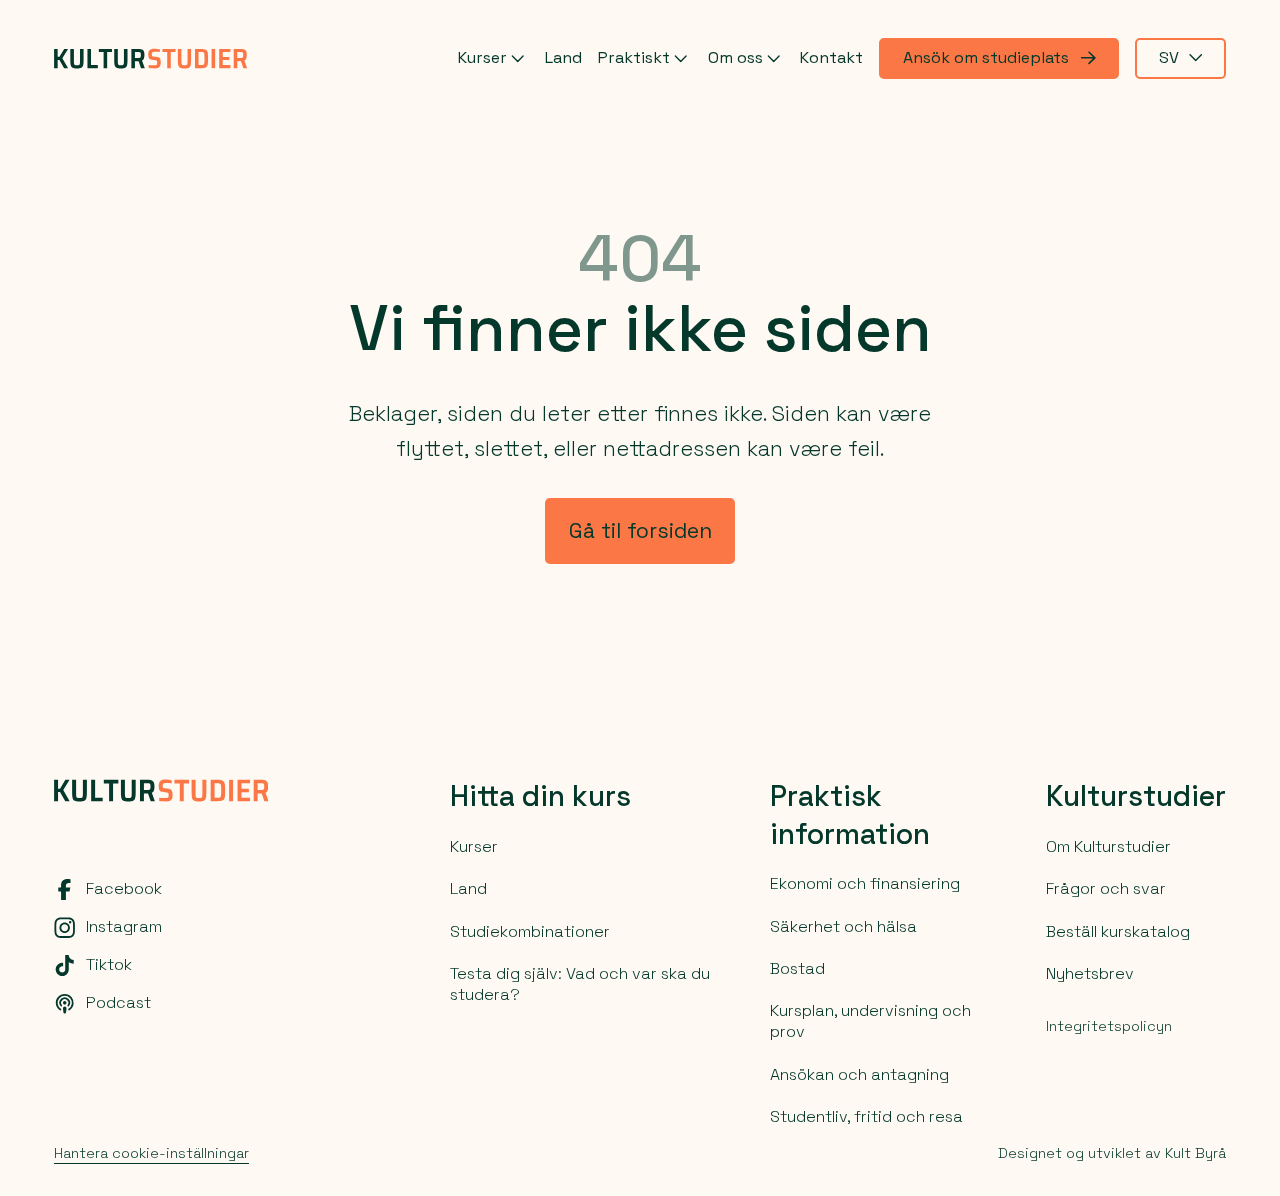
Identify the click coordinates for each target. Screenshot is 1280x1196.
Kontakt (831, 58)
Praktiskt (634, 57)
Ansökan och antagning (859, 1074)
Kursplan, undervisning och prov (870, 1021)
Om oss (735, 57)
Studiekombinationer (530, 931)
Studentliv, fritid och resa (866, 1116)
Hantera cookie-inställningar (151, 1153)
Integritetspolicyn (1109, 1026)
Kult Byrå (1195, 1153)
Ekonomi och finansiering (865, 883)
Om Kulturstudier (1108, 846)
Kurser (482, 57)
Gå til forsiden (640, 530)
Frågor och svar (1106, 888)
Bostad (797, 968)
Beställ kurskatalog (1118, 931)
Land (563, 58)
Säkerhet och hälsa (843, 926)
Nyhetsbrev (1090, 973)
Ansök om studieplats (986, 57)
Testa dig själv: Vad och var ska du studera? (580, 984)
